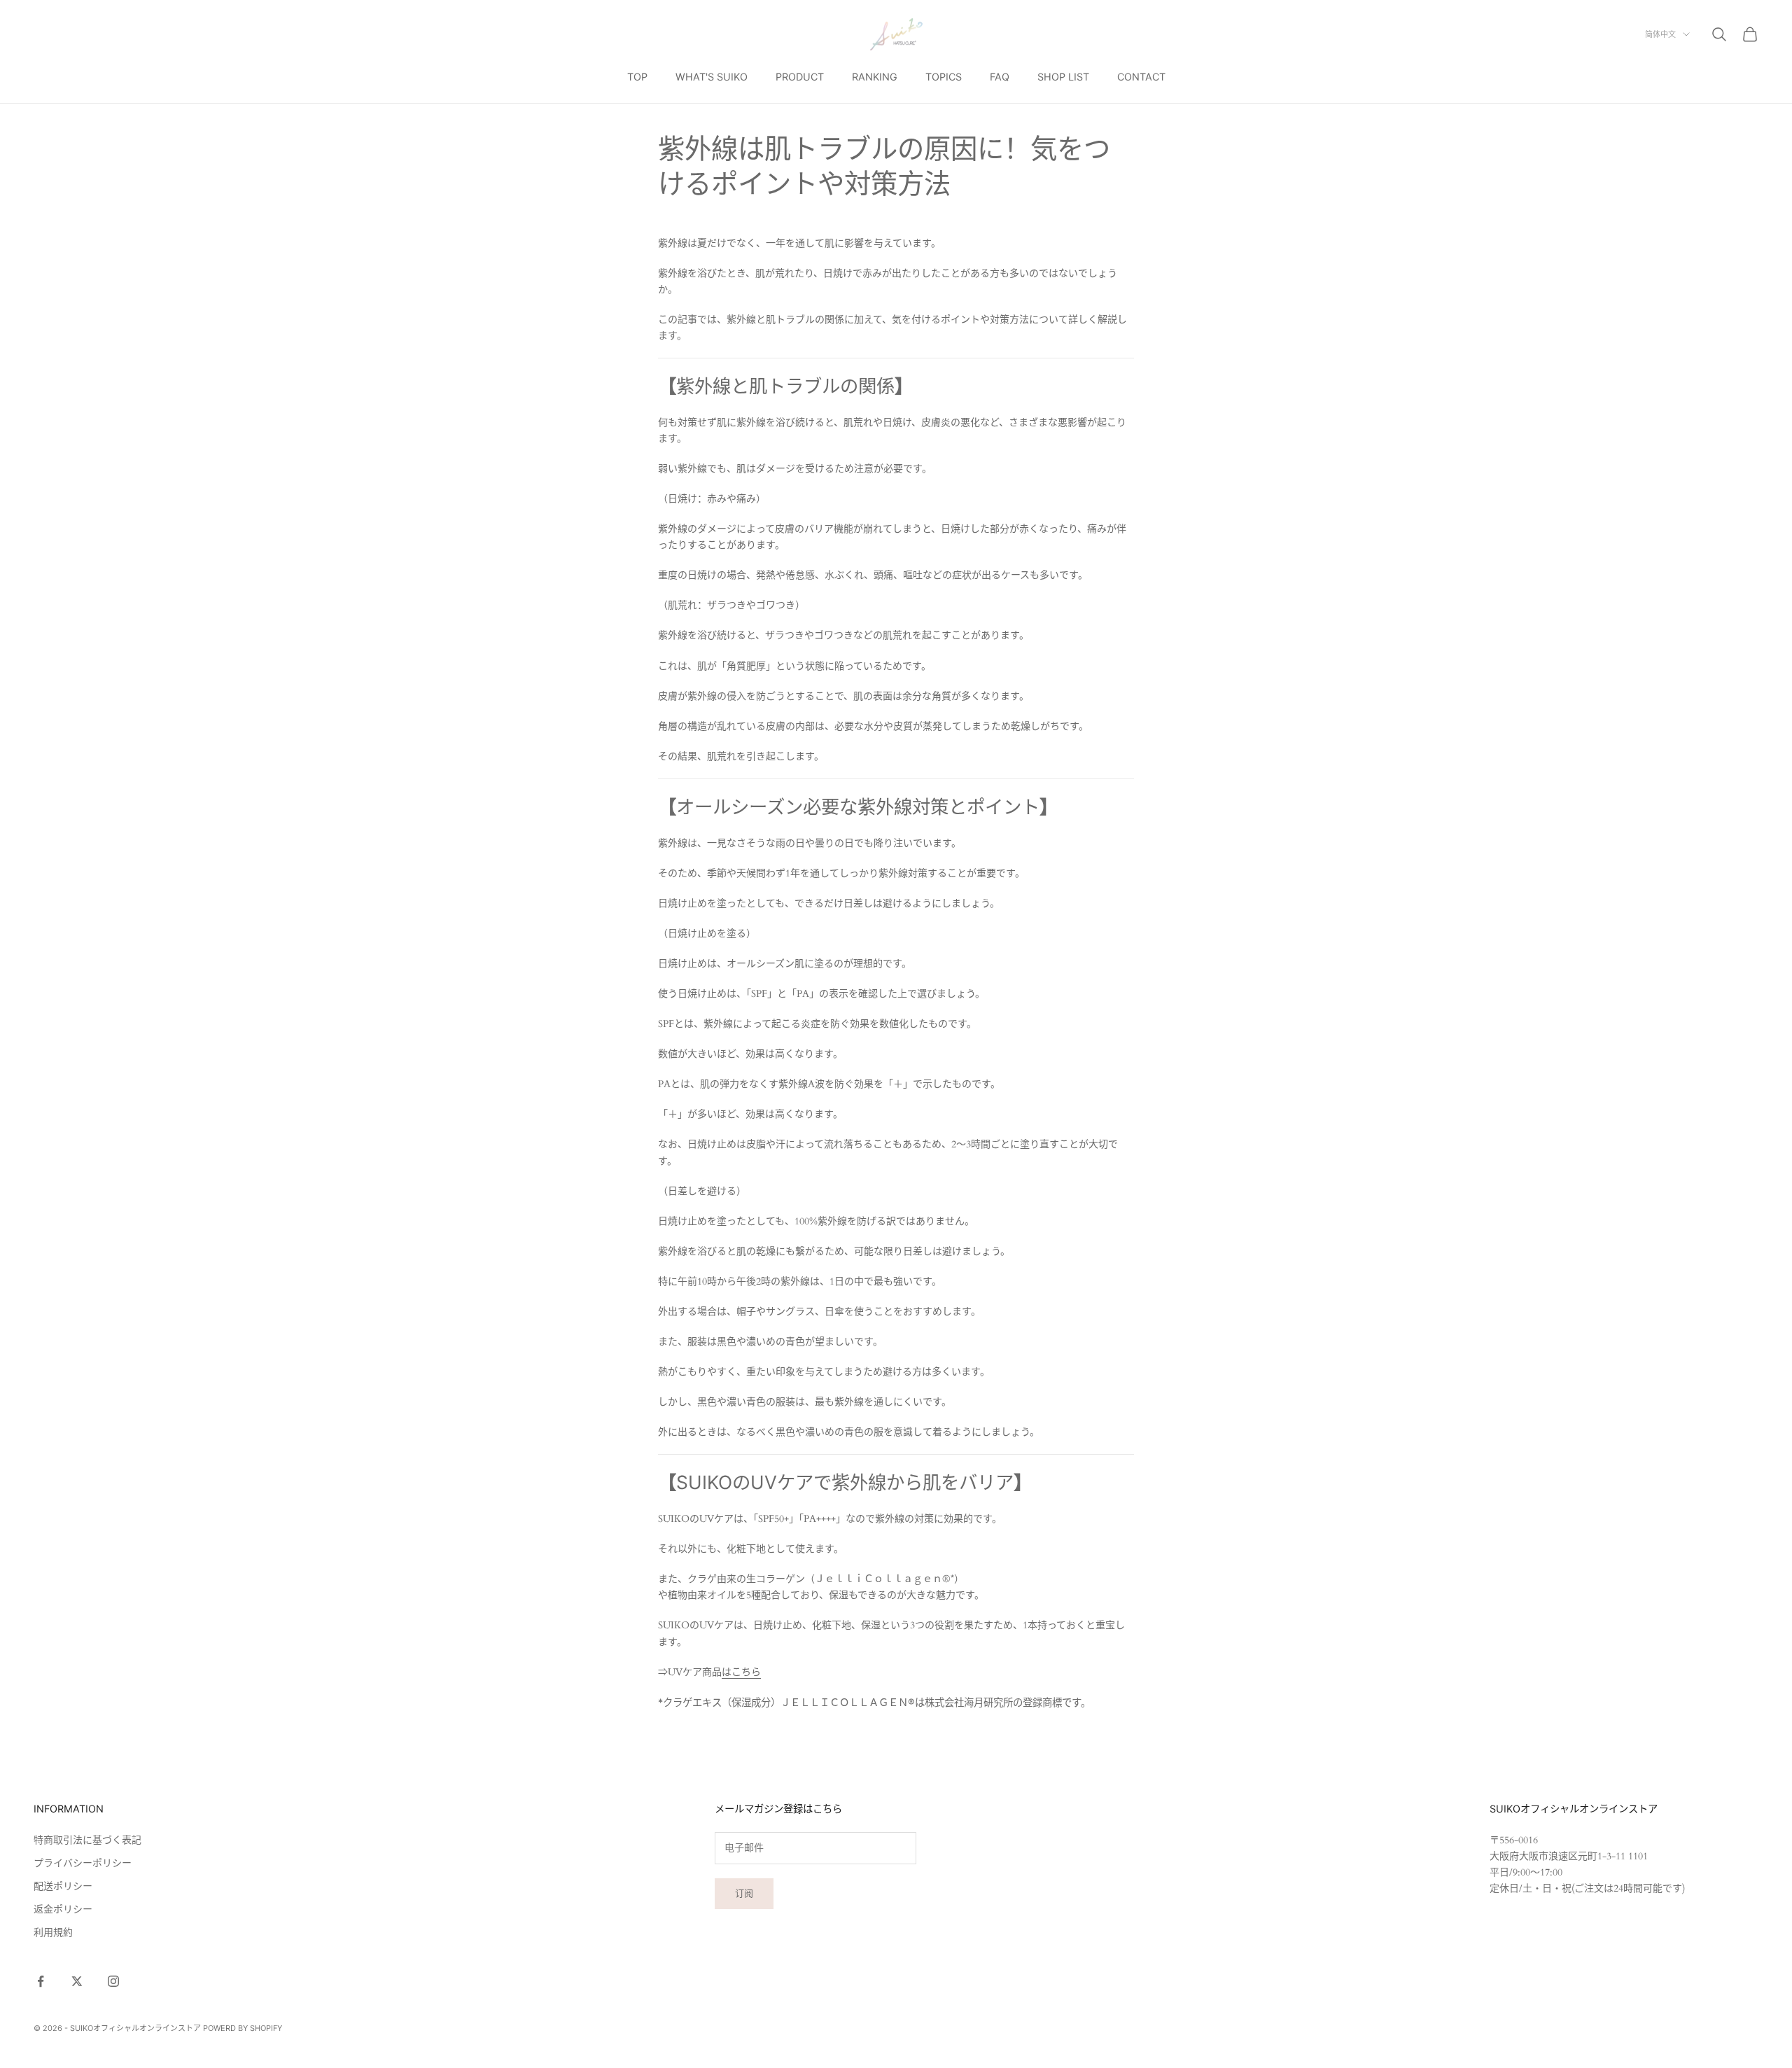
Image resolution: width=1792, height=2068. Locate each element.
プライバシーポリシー (83, 1863)
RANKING (875, 77)
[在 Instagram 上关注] (113, 1981)
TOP (637, 77)
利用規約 (53, 1933)
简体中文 (1660, 34)
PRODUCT (800, 77)
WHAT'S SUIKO (712, 77)
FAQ (1000, 77)
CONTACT (1141, 77)
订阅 (744, 1893)
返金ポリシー (63, 1909)
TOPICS (944, 77)
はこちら (741, 1672)
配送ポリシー (63, 1886)
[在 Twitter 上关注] (77, 1981)
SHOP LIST (1063, 77)
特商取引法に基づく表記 (87, 1840)
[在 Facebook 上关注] (41, 1981)
